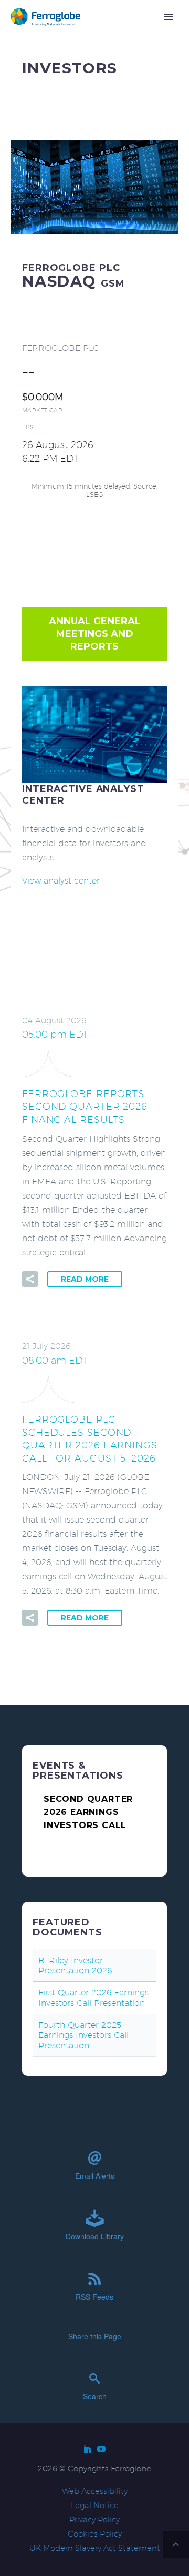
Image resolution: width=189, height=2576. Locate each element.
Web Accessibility (95, 2491)
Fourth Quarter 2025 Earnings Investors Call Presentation (83, 2035)
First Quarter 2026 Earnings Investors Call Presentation (93, 1997)
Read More (85, 1279)
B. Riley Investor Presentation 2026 (75, 1965)
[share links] (30, 1279)
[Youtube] (101, 2449)
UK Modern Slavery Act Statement (95, 2548)
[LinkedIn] (88, 2449)
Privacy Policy (94, 2519)
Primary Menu (169, 17)
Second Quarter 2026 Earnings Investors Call (88, 1812)
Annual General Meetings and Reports (95, 634)
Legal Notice (95, 2505)
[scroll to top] (176, 2544)
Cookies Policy (95, 2534)
